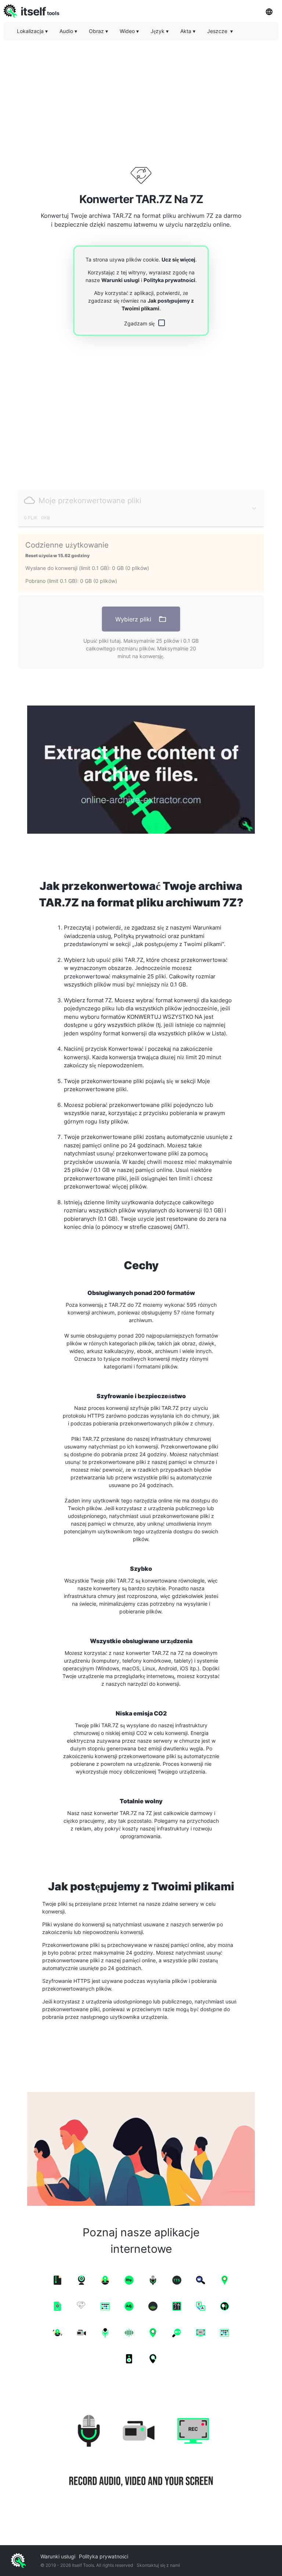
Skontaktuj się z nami (158, 2565)
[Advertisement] (141, 97)
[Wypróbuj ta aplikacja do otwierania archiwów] (141, 770)
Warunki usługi (120, 280)
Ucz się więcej (178, 259)
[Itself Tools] (141, 2452)
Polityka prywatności (169, 280)
